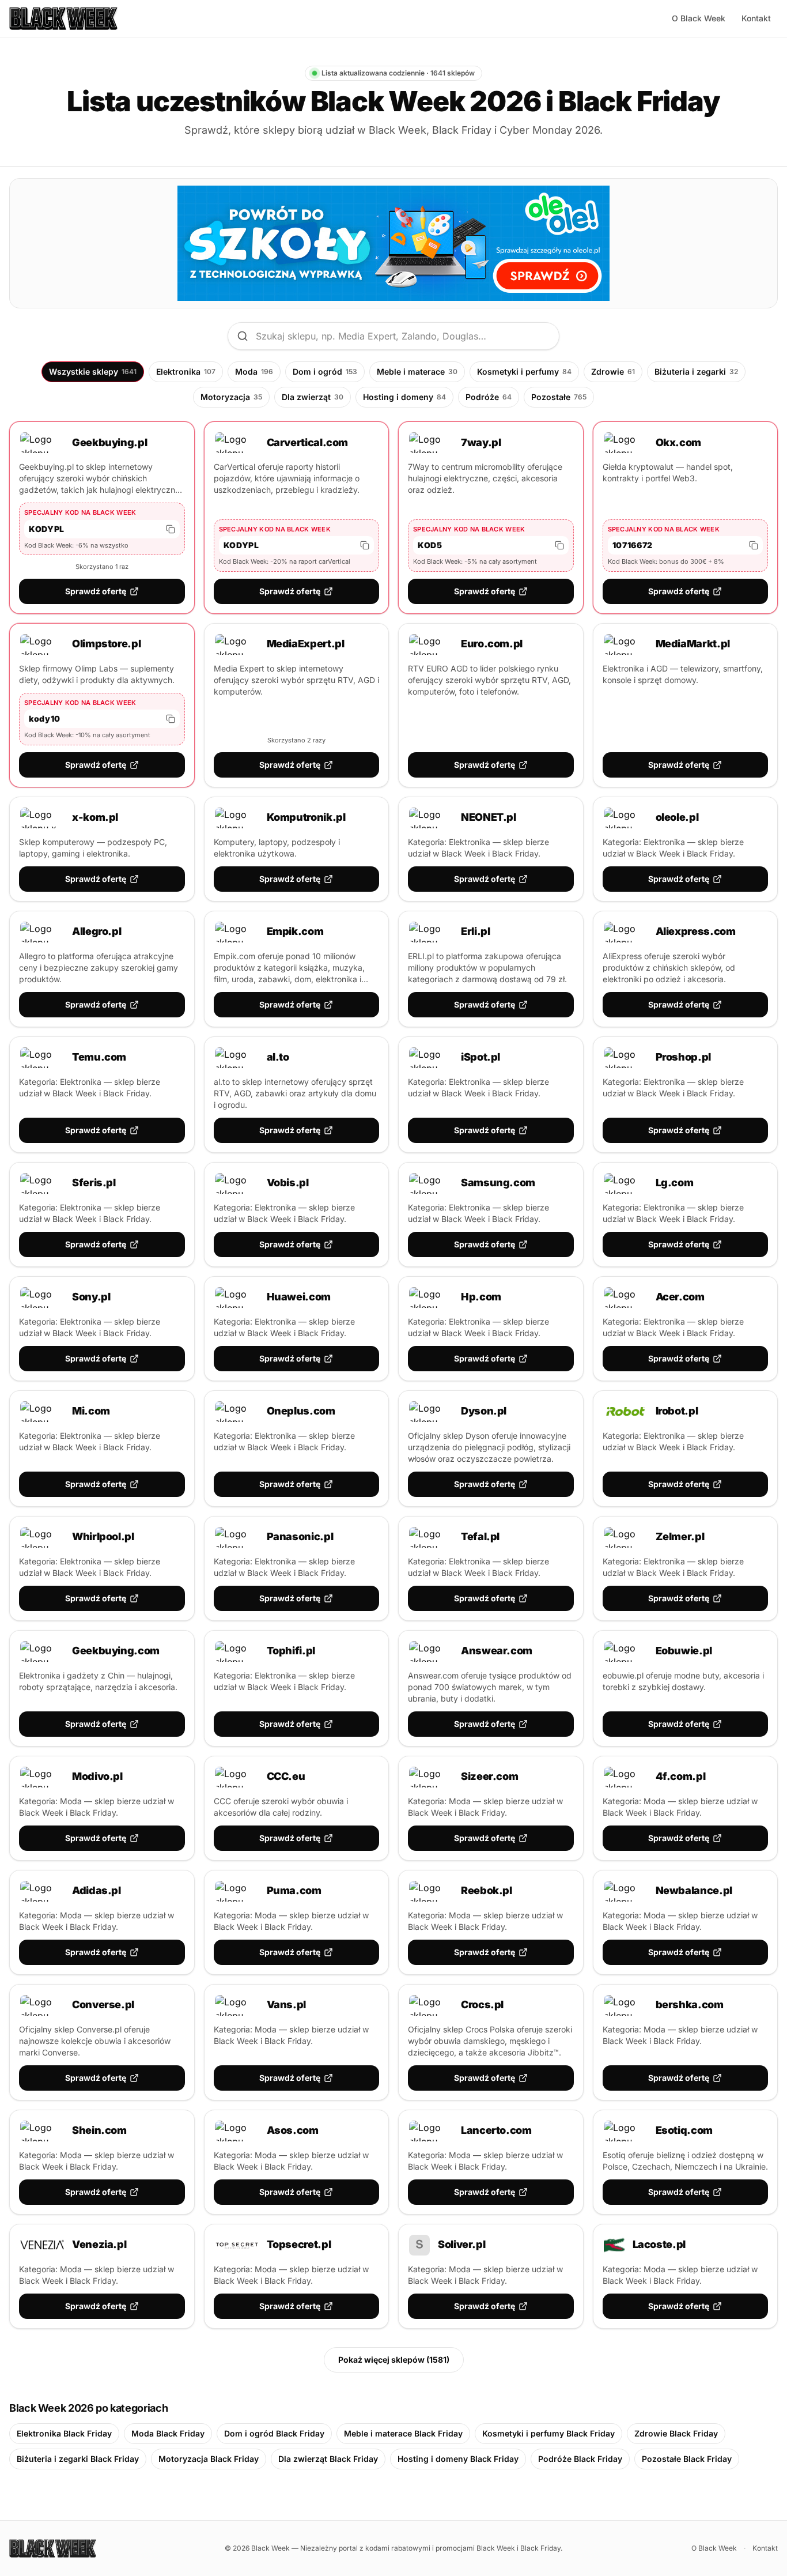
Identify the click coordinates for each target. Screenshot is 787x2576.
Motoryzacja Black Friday (209, 2459)
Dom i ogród (325, 371)
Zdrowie (613, 371)
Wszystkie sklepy (93, 371)
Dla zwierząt (313, 397)
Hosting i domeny (404, 397)
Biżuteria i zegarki (696, 371)
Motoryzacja (231, 397)
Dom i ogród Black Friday (274, 2433)
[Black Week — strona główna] (63, 18)
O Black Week (699, 18)
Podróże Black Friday (580, 2459)
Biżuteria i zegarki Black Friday (78, 2459)
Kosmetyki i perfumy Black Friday (548, 2433)
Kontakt (756, 18)
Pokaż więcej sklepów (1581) (394, 2360)
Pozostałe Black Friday (687, 2459)
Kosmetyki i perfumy (524, 371)
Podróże (489, 397)
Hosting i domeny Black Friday (458, 2459)
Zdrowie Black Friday (676, 2433)
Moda (254, 371)
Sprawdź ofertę (96, 591)
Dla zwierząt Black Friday (328, 2459)
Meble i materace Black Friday (403, 2433)
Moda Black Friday (168, 2433)
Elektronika (186, 371)
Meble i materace (417, 371)
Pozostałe (559, 397)
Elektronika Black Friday (64, 2433)
